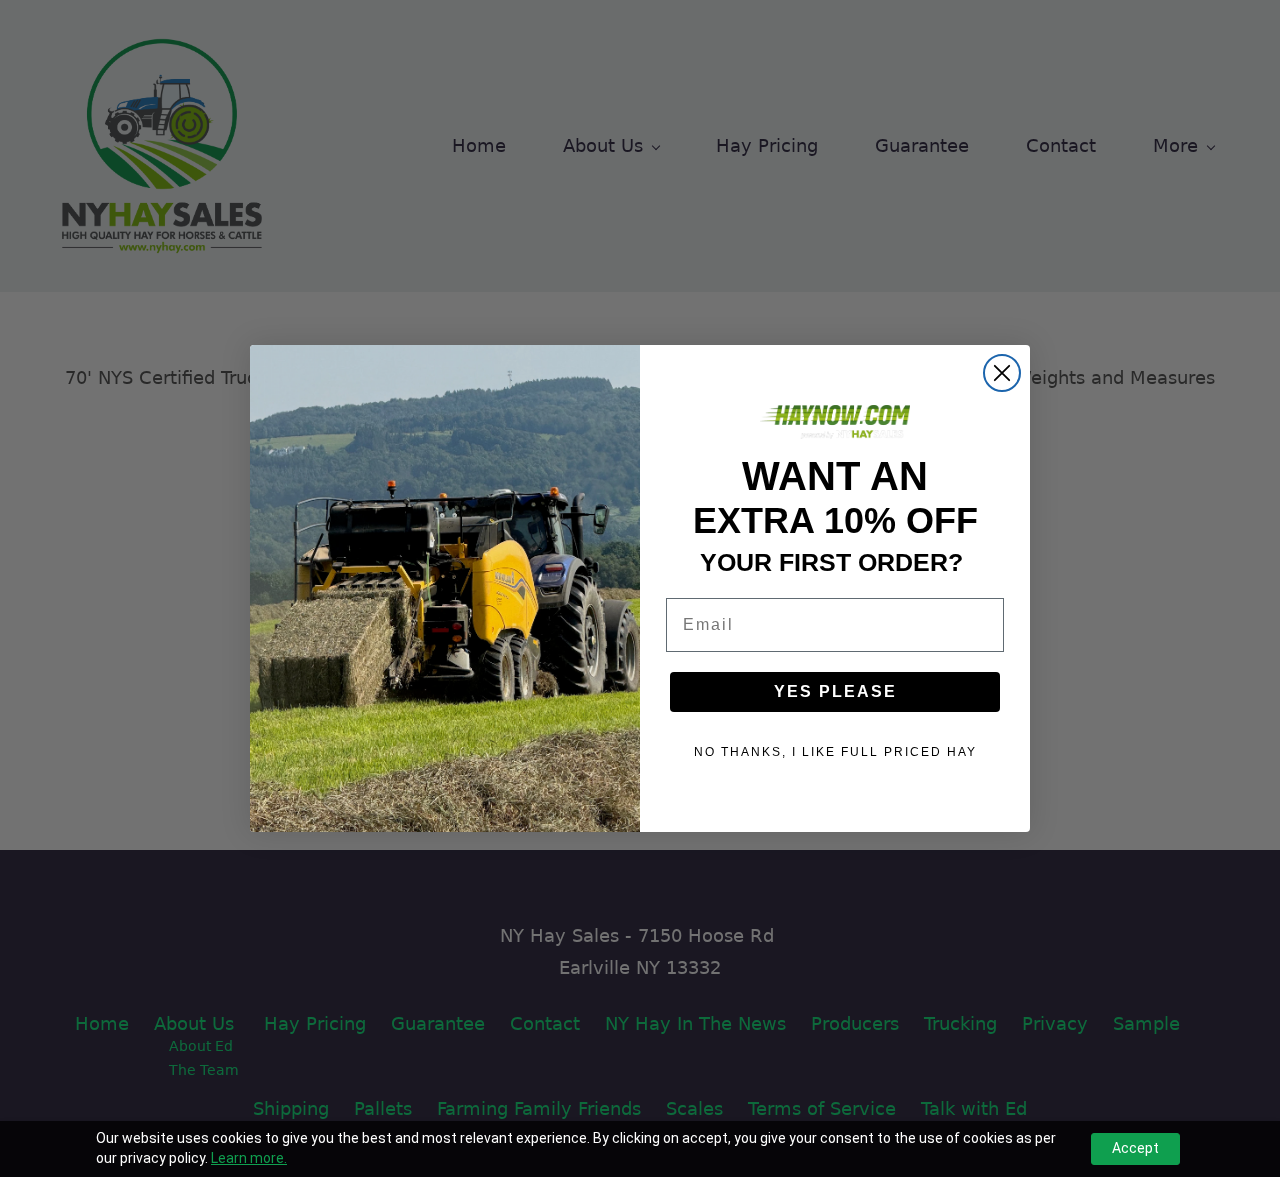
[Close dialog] (1002, 373)
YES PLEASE (835, 691)
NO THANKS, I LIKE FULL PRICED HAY (835, 752)
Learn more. (249, 1158)
